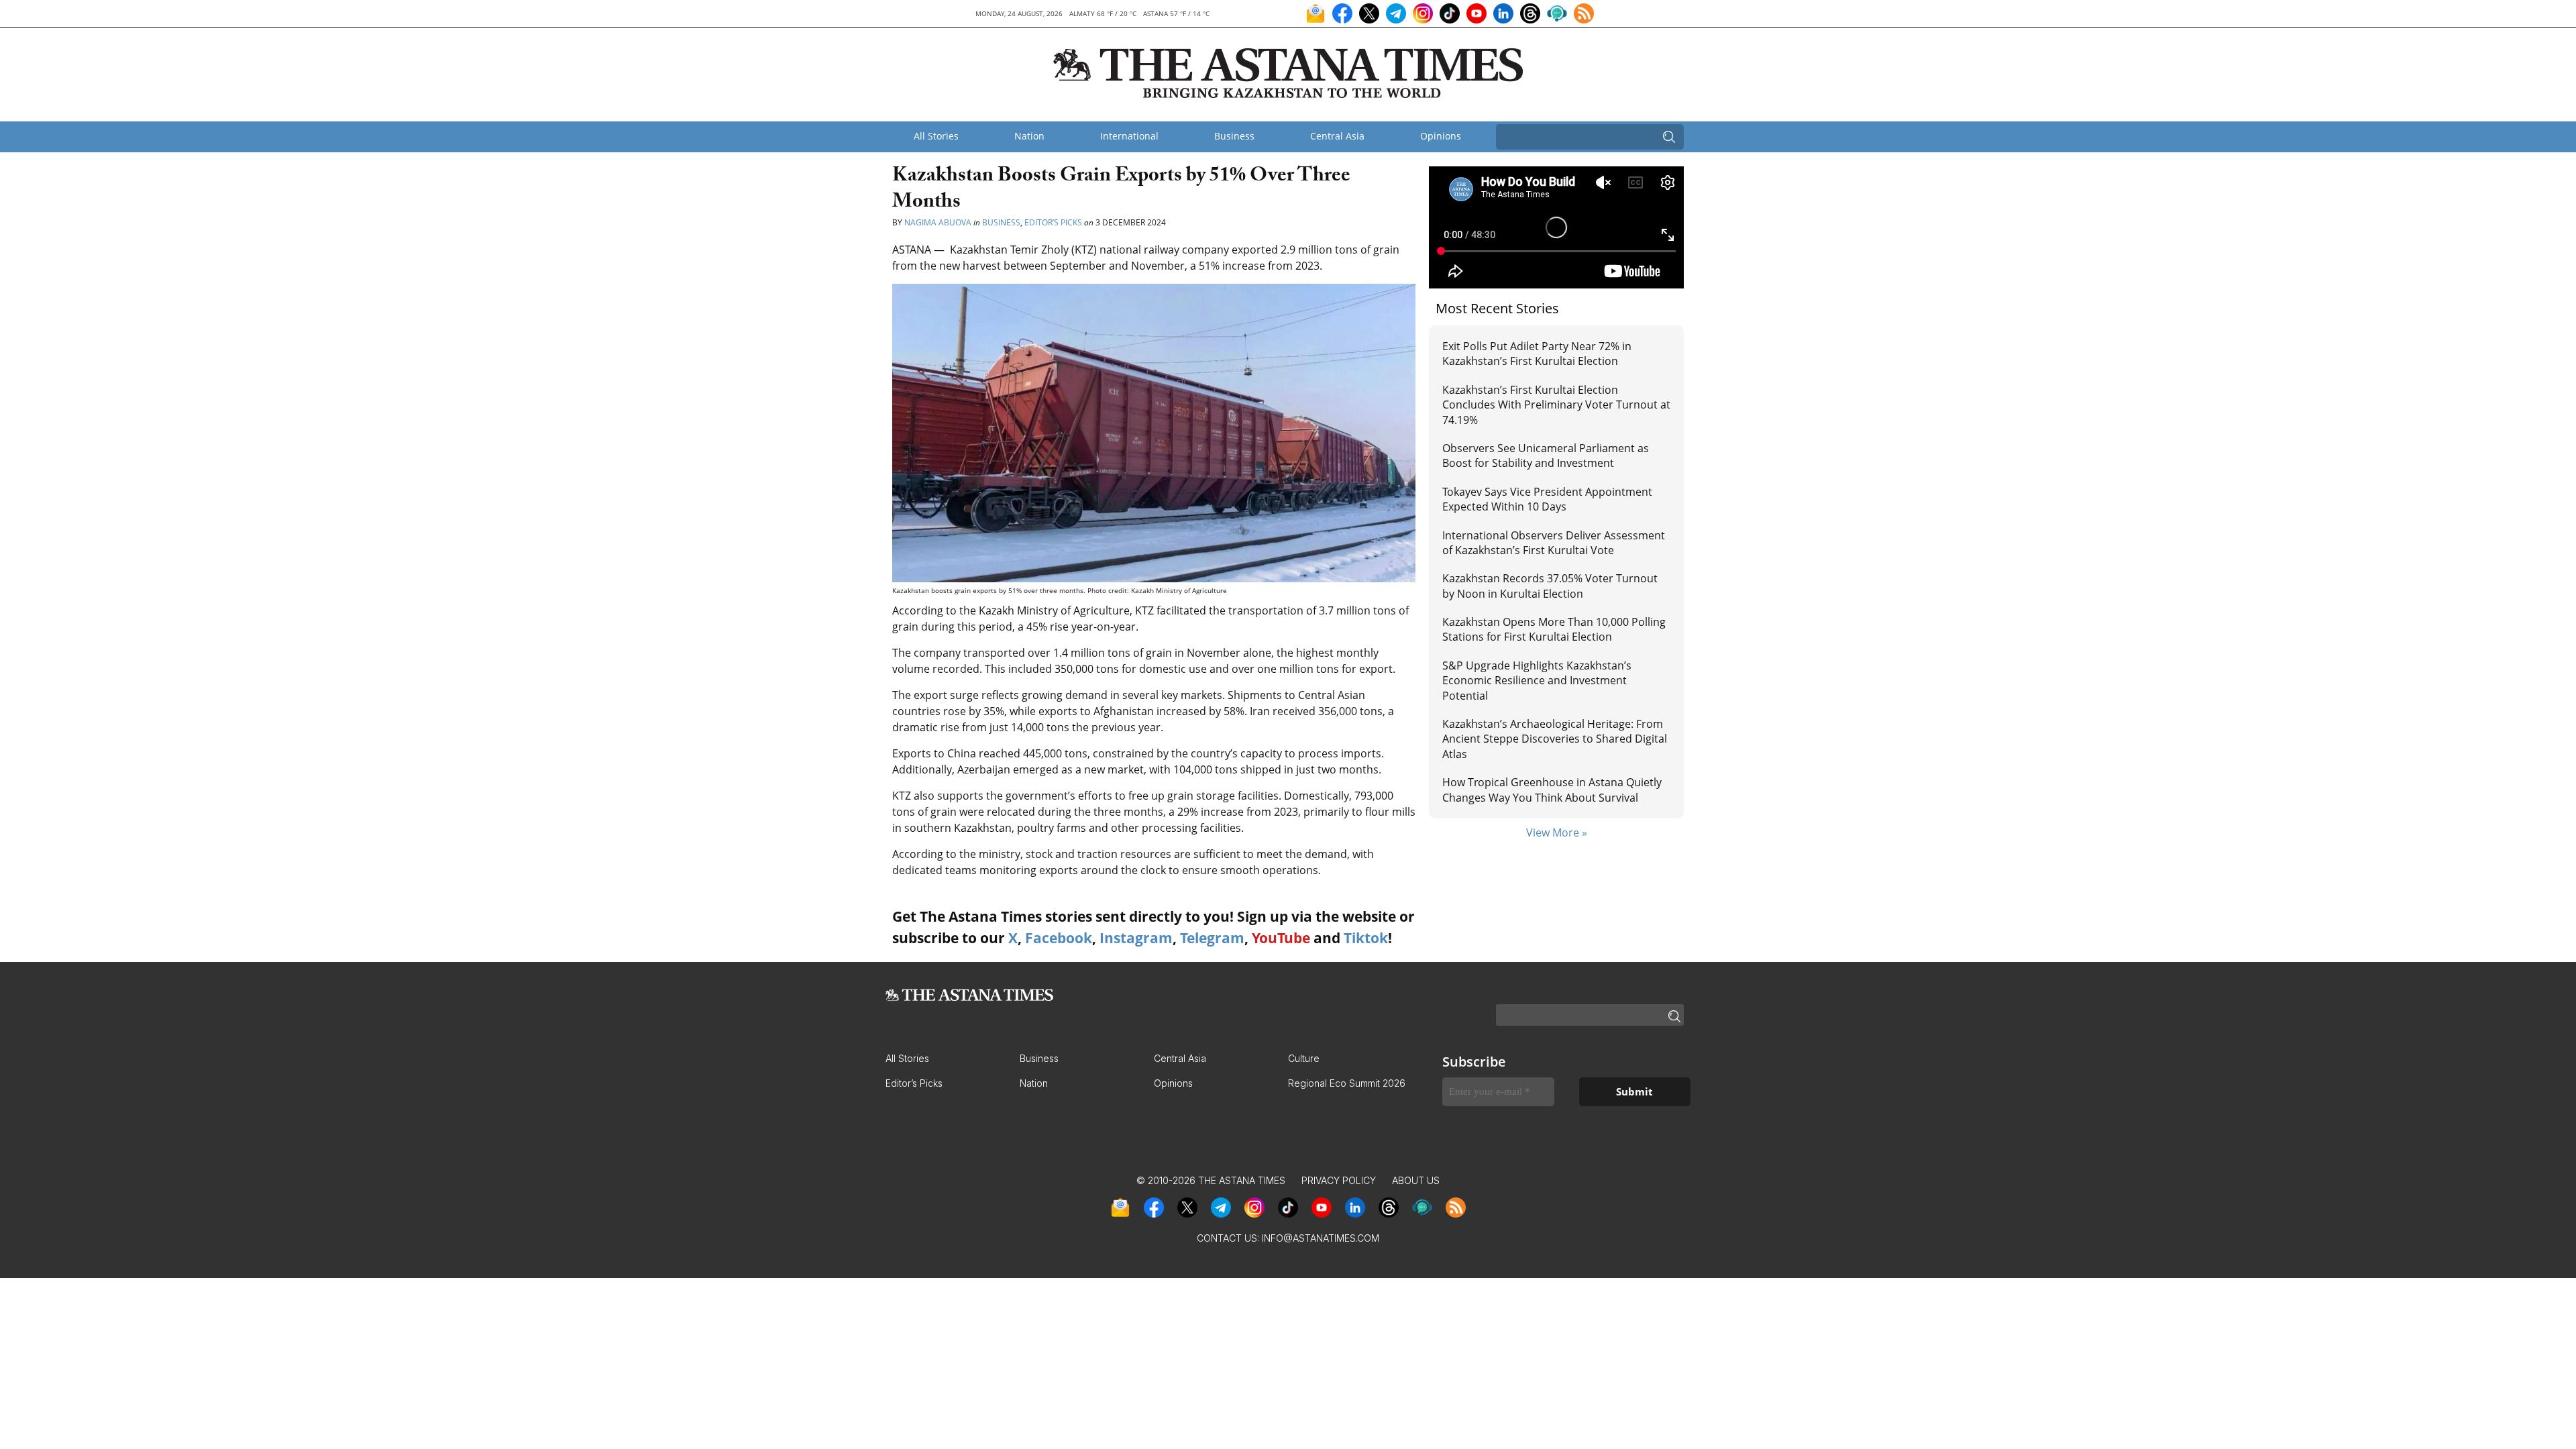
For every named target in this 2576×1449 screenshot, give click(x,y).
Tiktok (1366, 938)
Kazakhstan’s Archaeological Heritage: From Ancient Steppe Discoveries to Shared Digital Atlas (1555, 739)
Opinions (1441, 136)
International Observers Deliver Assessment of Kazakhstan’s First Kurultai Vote (1554, 543)
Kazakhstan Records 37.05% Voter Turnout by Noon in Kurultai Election (1550, 586)
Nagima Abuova (938, 222)
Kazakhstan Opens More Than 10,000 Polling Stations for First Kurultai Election (1554, 629)
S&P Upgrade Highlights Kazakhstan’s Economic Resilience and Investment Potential (1537, 681)
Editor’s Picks (1053, 222)
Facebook (1059, 938)
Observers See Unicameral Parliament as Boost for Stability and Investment (1546, 455)
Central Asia (1337, 136)
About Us (1416, 1180)
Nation (1029, 136)
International (1129, 136)
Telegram (1212, 938)
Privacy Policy (1339, 1180)
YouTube (1281, 938)
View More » (1557, 833)
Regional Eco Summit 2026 (1347, 1083)
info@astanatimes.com (1321, 1238)
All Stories (936, 136)
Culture (1304, 1058)
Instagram (1136, 938)
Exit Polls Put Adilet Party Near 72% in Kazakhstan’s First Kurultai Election (1537, 354)
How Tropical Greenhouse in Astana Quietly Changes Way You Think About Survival (1552, 790)
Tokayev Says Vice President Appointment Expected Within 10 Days (1547, 499)
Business (1234, 136)
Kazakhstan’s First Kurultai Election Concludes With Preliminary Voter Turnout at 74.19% (1556, 405)
